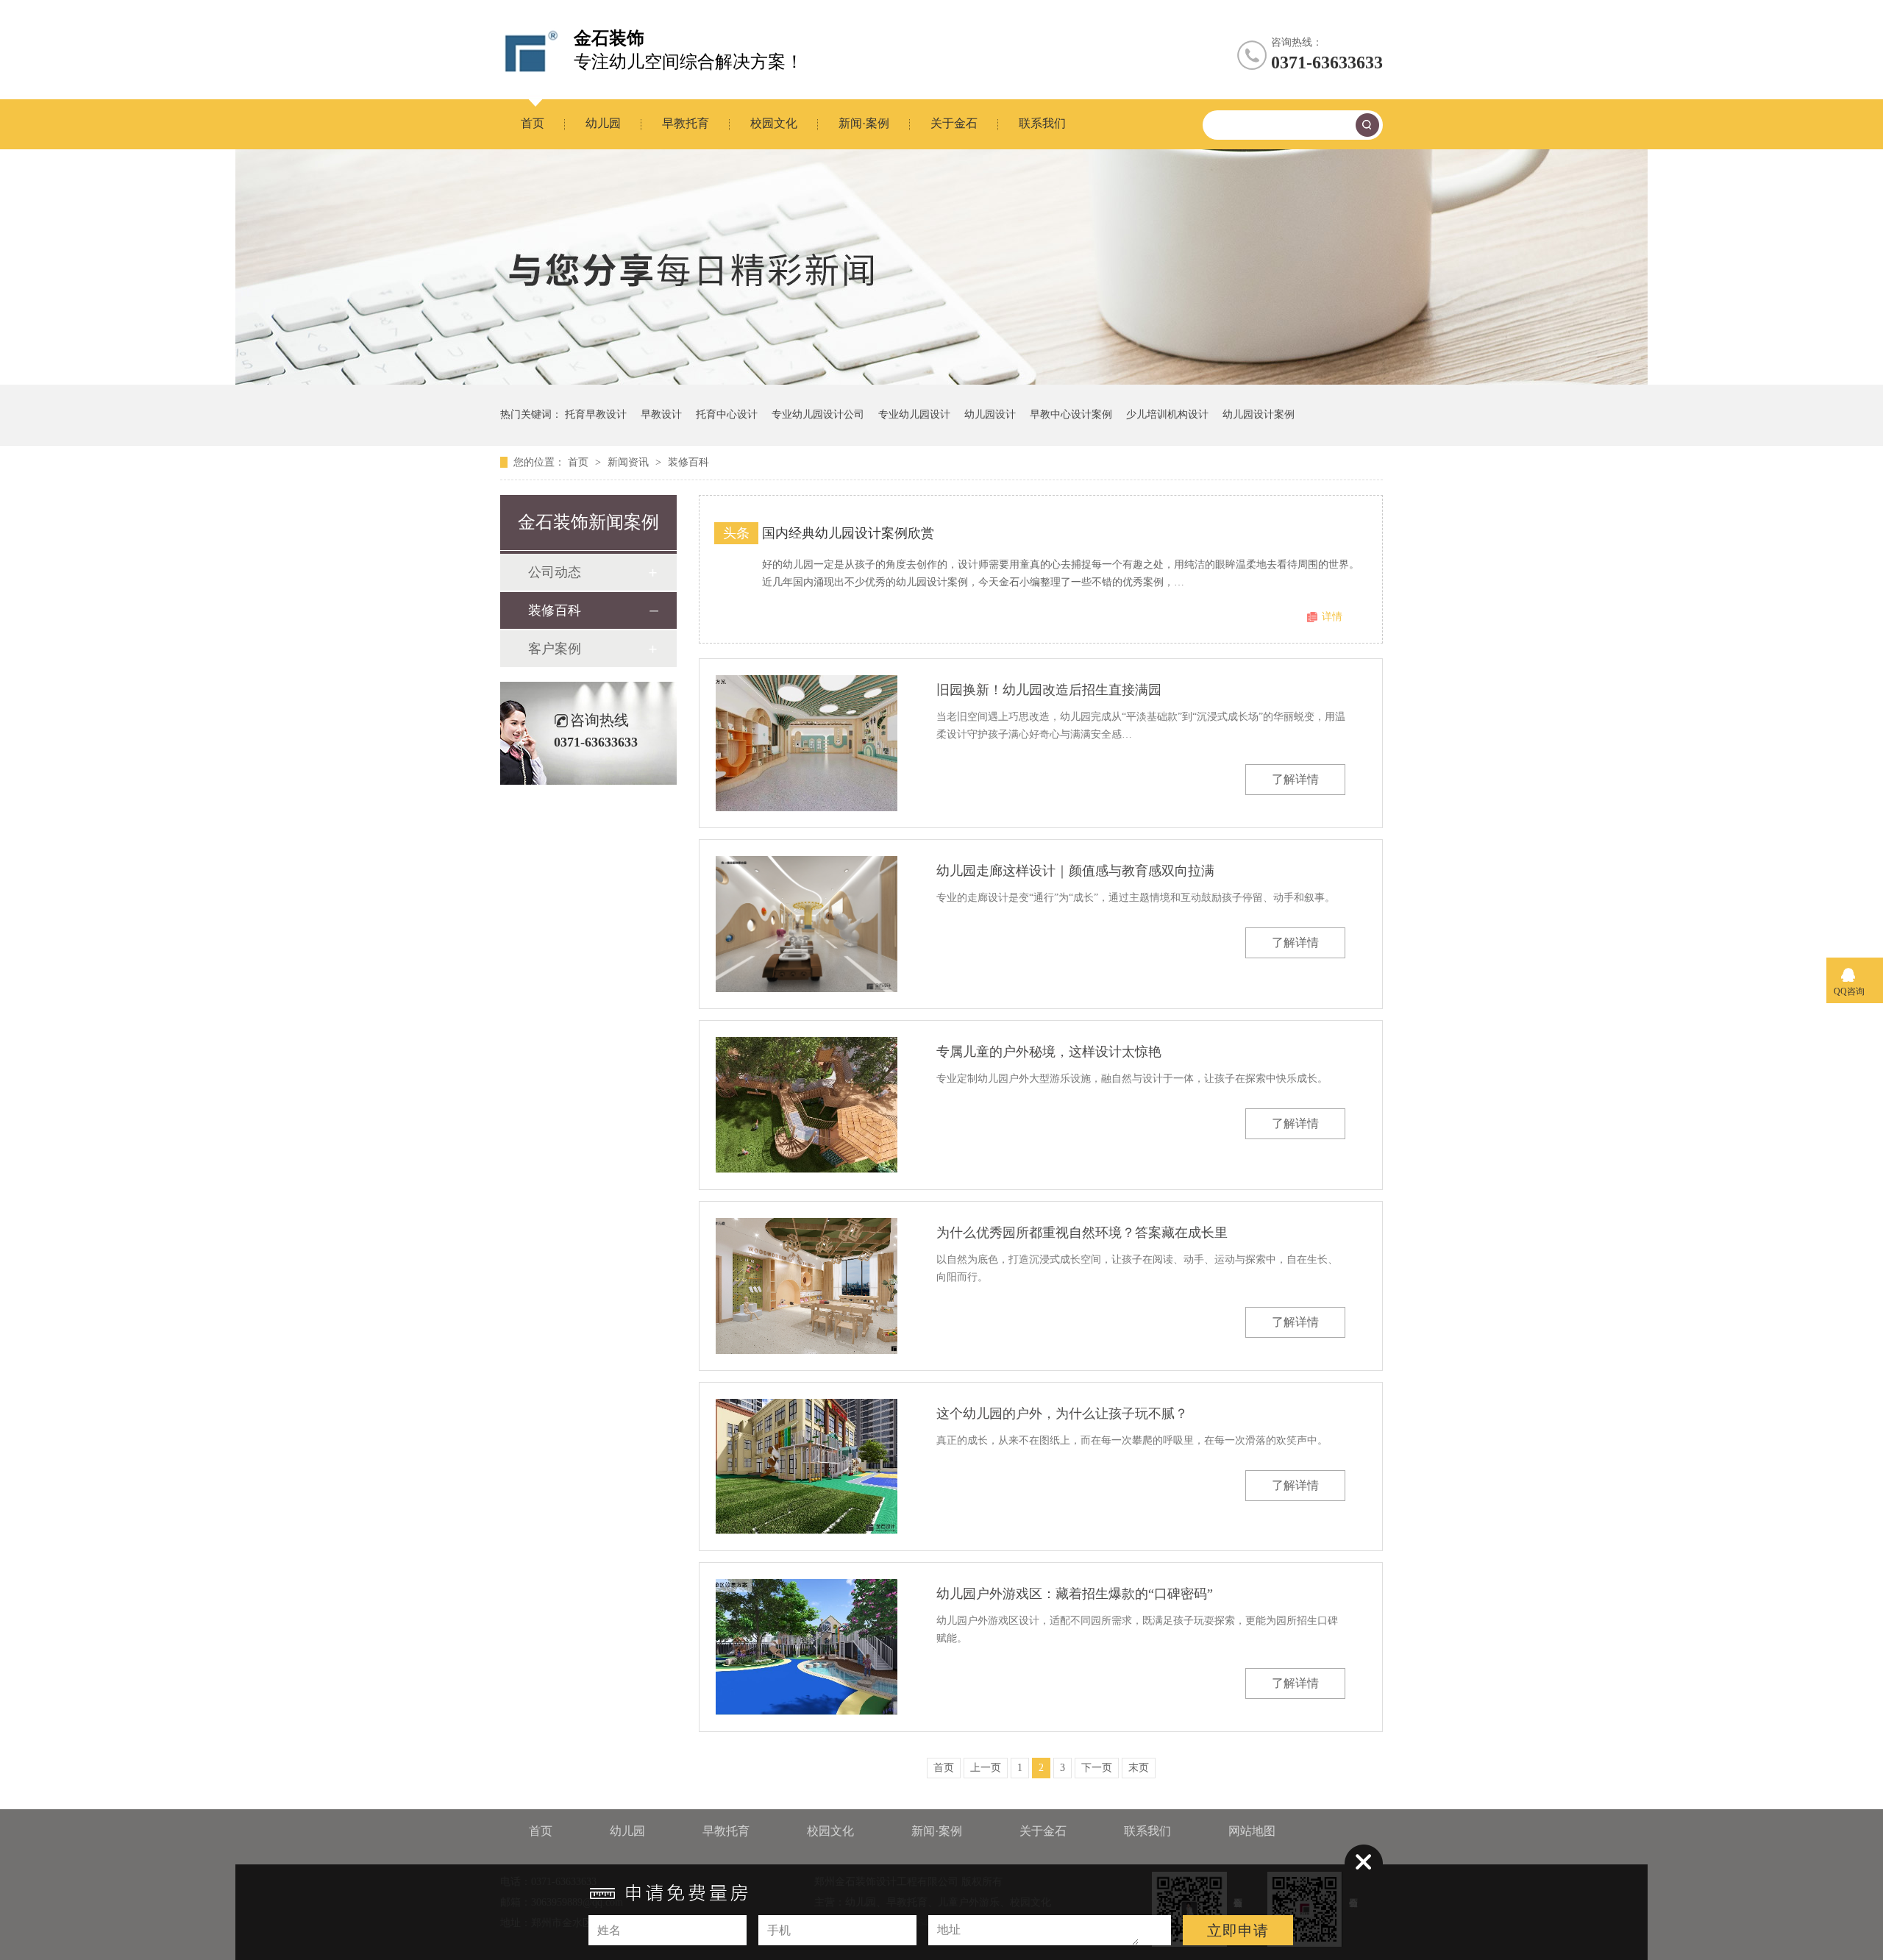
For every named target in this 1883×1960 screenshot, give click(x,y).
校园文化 (774, 123)
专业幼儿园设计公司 (818, 414)
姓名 (609, 1930)
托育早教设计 (596, 414)
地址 (949, 1929)
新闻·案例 (864, 123)
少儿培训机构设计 (1167, 414)
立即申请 (1238, 1931)
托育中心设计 (727, 414)
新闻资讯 (630, 462)
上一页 (986, 1768)
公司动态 (555, 572)
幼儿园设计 (990, 414)
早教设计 (661, 414)
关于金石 (954, 123)
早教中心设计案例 (1071, 414)
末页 (1139, 1768)
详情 (1332, 617)
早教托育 (686, 123)
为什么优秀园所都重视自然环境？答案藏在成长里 (1082, 1233)
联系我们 (1042, 123)
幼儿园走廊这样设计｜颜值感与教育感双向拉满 (1075, 871)
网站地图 (1252, 1831)
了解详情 (1295, 779)
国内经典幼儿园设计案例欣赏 (848, 533)
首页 (533, 123)
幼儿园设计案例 (1259, 414)
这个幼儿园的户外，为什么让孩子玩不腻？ (1062, 1414)
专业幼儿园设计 (914, 414)
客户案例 (555, 649)
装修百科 (688, 462)
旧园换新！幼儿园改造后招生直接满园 (1049, 690)
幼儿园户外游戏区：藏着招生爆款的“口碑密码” (1075, 1594)
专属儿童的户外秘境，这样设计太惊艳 (1049, 1052)
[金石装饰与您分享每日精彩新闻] (941, 381)
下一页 (1097, 1768)
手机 (779, 1930)
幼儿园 (603, 123)
